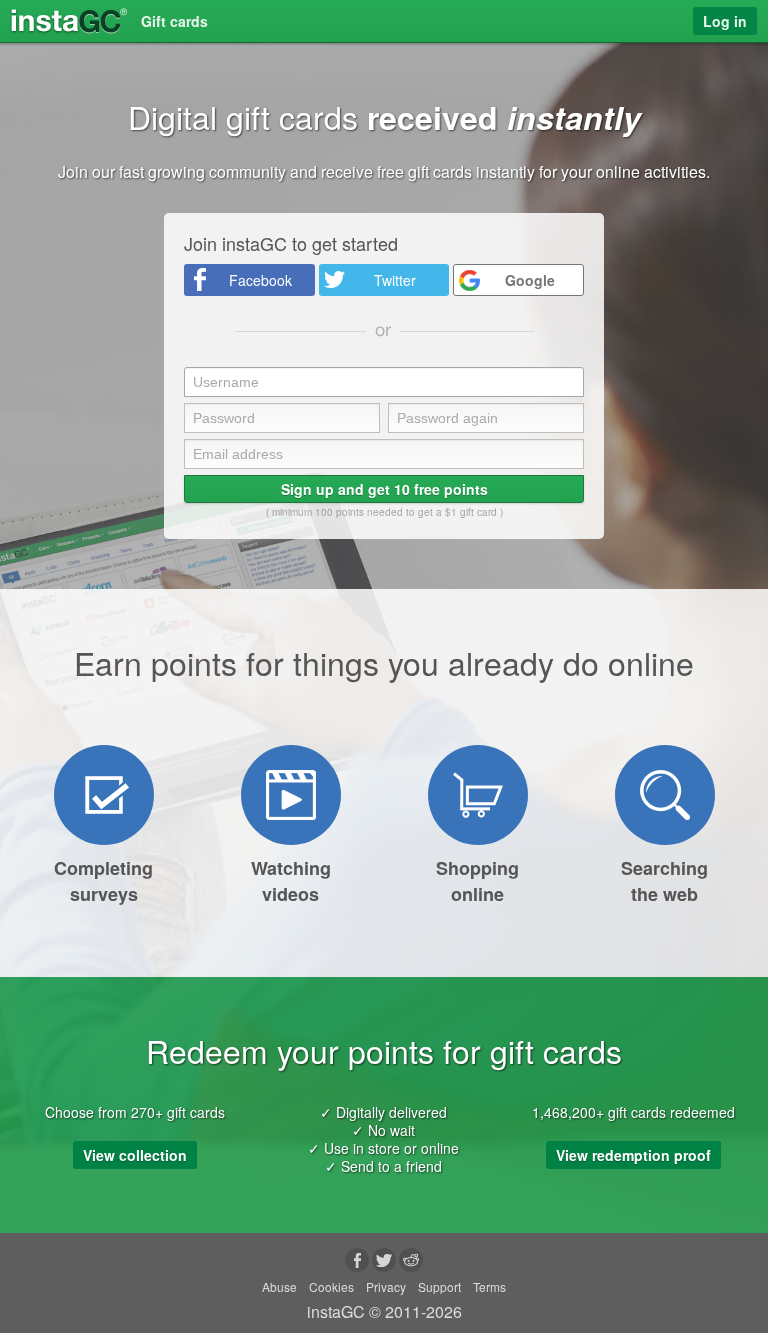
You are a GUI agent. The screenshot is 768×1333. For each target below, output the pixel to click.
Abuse (279, 1286)
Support (439, 1286)
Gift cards (174, 21)
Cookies (331, 1286)
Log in (725, 21)
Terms (489, 1286)
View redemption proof (633, 1155)
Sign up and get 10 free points (384, 489)
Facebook (260, 280)
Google (530, 280)
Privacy (386, 1286)
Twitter (395, 280)
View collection (135, 1155)
